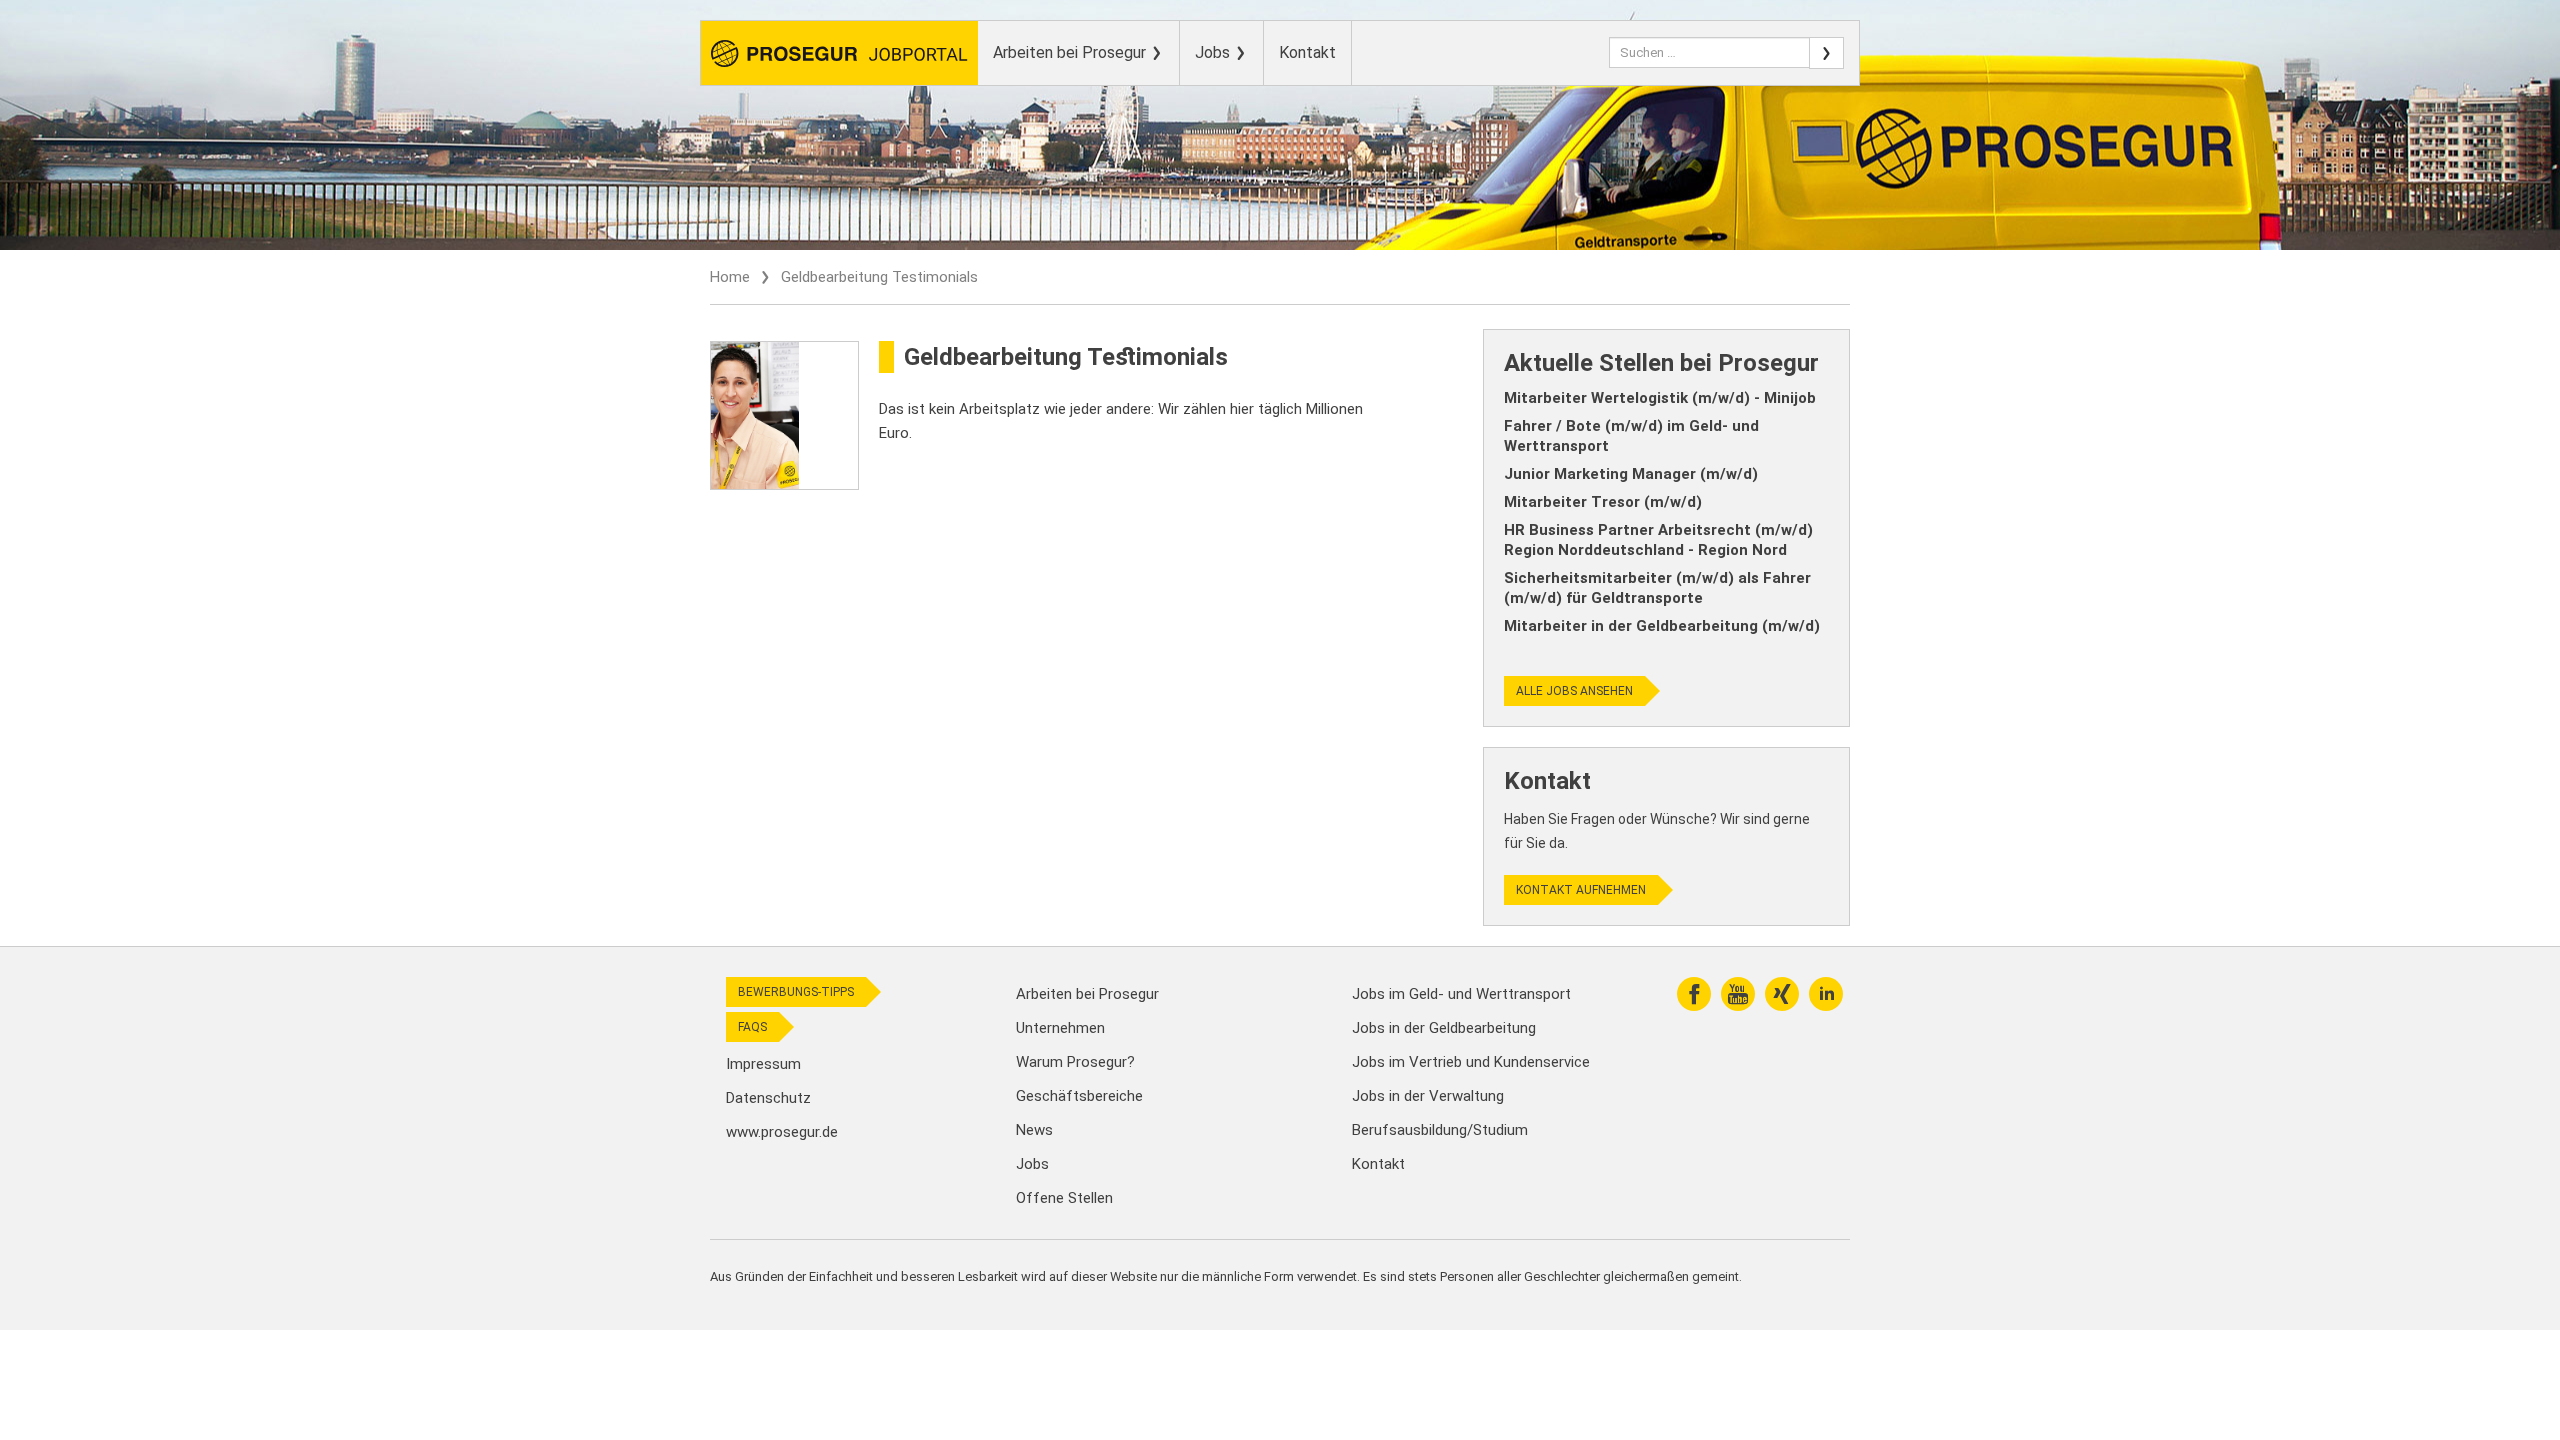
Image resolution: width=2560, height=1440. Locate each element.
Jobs (1214, 52)
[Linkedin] (1826, 994)
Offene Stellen (1064, 1198)
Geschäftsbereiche (1079, 1096)
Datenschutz (768, 1098)
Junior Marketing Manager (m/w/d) (1631, 474)
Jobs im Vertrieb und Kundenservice (1471, 1062)
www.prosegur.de (782, 1132)
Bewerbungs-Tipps (796, 992)
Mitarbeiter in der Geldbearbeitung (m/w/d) (1662, 626)
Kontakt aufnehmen (1581, 890)
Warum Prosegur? (1075, 1062)
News (1034, 1130)
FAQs (752, 1027)
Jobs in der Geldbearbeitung (1444, 1028)
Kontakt (1307, 52)
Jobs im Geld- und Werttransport (1461, 994)
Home (730, 277)
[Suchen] (1826, 53)
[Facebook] (1694, 994)
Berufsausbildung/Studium (1440, 1130)
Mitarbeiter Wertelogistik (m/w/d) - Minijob (1660, 398)
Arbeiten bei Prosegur (1071, 52)
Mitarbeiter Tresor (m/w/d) (1603, 502)
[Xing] (1782, 994)
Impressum (763, 1064)
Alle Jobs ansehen (1574, 691)
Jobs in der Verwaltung (1428, 1096)
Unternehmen (1060, 1028)
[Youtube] (1738, 994)
